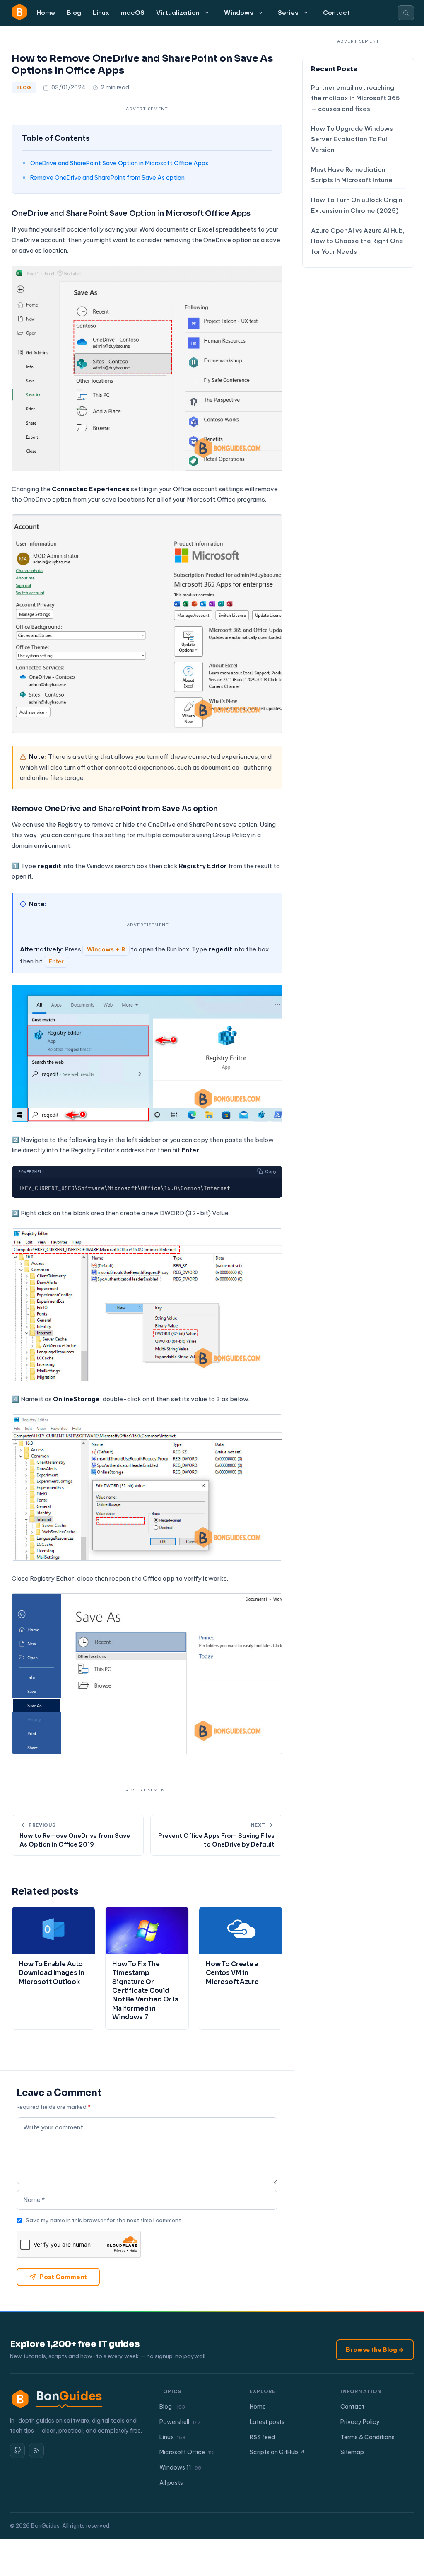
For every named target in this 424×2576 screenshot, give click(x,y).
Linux (101, 13)
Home (46, 13)
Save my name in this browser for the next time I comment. (104, 2220)
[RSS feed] (36, 2450)
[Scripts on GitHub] (17, 2450)
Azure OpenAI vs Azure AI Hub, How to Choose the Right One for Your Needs (358, 241)
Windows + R (106, 949)
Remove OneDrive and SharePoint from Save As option (107, 177)
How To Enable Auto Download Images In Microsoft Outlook (52, 1973)
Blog (74, 13)
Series (288, 13)
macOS (133, 13)
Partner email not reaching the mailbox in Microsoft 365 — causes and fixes (355, 98)
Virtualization (178, 13)
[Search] (406, 13)
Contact (336, 13)
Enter (56, 961)
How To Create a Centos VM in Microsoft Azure (232, 1973)
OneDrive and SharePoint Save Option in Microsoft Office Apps (119, 163)
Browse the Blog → (375, 2350)
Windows (239, 13)
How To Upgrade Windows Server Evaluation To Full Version (352, 139)
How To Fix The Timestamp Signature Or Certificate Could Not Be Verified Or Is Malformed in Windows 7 (145, 1991)
